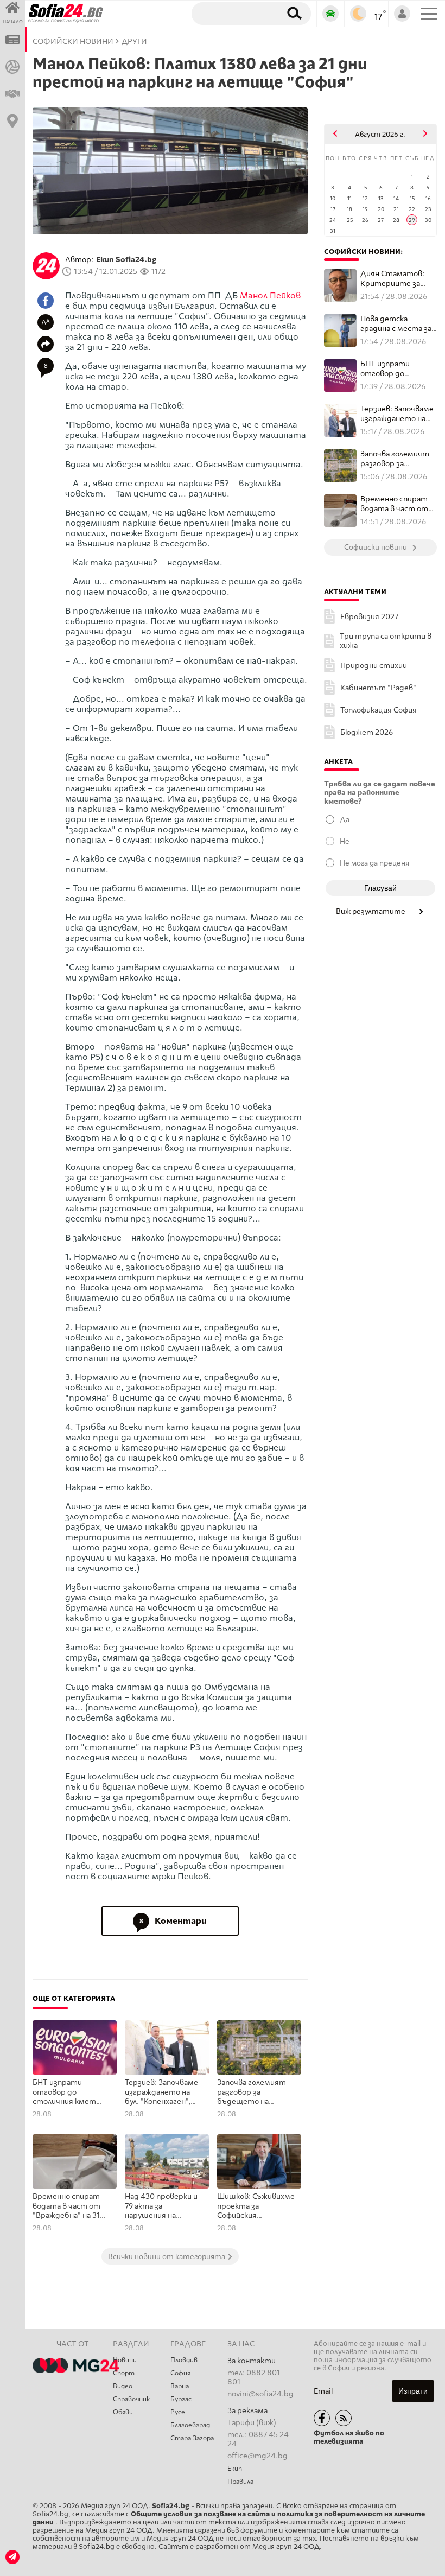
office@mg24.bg (258, 2456)
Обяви (123, 2412)
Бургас (181, 2399)
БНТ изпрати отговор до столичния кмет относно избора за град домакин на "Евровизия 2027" (67, 2092)
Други (134, 42)
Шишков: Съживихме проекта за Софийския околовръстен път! (256, 2206)
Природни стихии (374, 666)
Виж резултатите (371, 911)
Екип (235, 2469)
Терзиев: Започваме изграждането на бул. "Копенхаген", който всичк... (397, 414)
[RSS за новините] (344, 2418)
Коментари (173, 1921)
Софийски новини (73, 42)
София (180, 2373)
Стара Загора (192, 2438)
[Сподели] (46, 344)
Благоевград (190, 2425)
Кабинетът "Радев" (378, 688)
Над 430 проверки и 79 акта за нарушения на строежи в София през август (161, 2206)
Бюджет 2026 (367, 732)
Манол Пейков (270, 295)
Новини (125, 2360)
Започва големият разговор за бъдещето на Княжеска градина (252, 2092)
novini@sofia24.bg (260, 2394)
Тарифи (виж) (252, 2423)
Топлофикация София (379, 710)
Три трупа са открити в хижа (386, 641)
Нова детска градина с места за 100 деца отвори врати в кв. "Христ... (396, 324)
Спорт (124, 2373)
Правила (240, 2482)
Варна (180, 2386)
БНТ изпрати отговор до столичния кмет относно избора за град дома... (395, 369)
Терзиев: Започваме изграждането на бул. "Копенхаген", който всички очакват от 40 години (161, 2092)
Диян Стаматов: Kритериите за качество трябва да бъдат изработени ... (394, 279)
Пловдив (184, 2360)
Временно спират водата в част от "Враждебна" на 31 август (66, 2206)
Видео (123, 2386)
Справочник (131, 2399)
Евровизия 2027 (369, 617)
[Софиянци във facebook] (322, 2418)
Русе (178, 2412)
